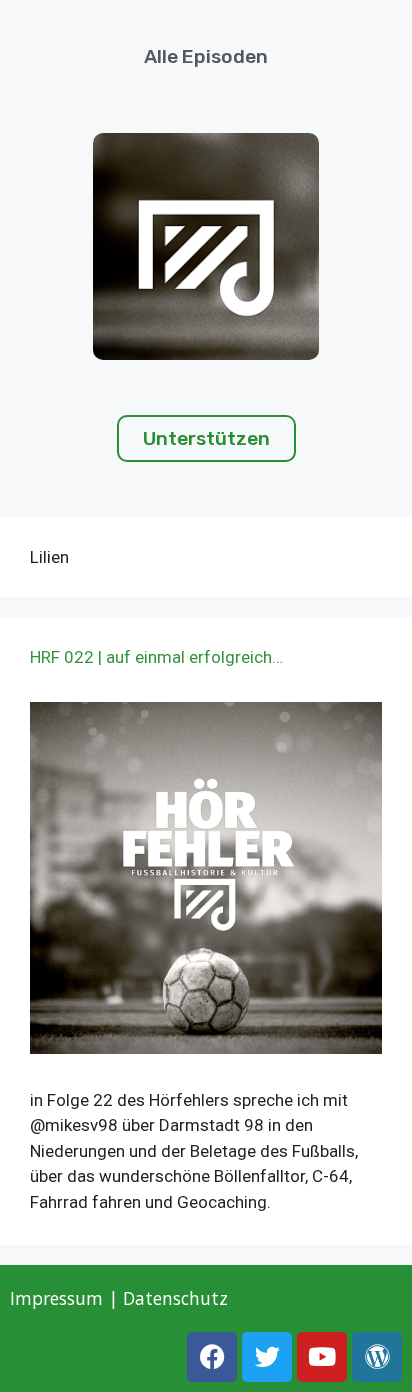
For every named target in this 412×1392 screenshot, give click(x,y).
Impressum (56, 1298)
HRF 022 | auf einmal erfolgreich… (156, 657)
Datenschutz (178, 1298)
